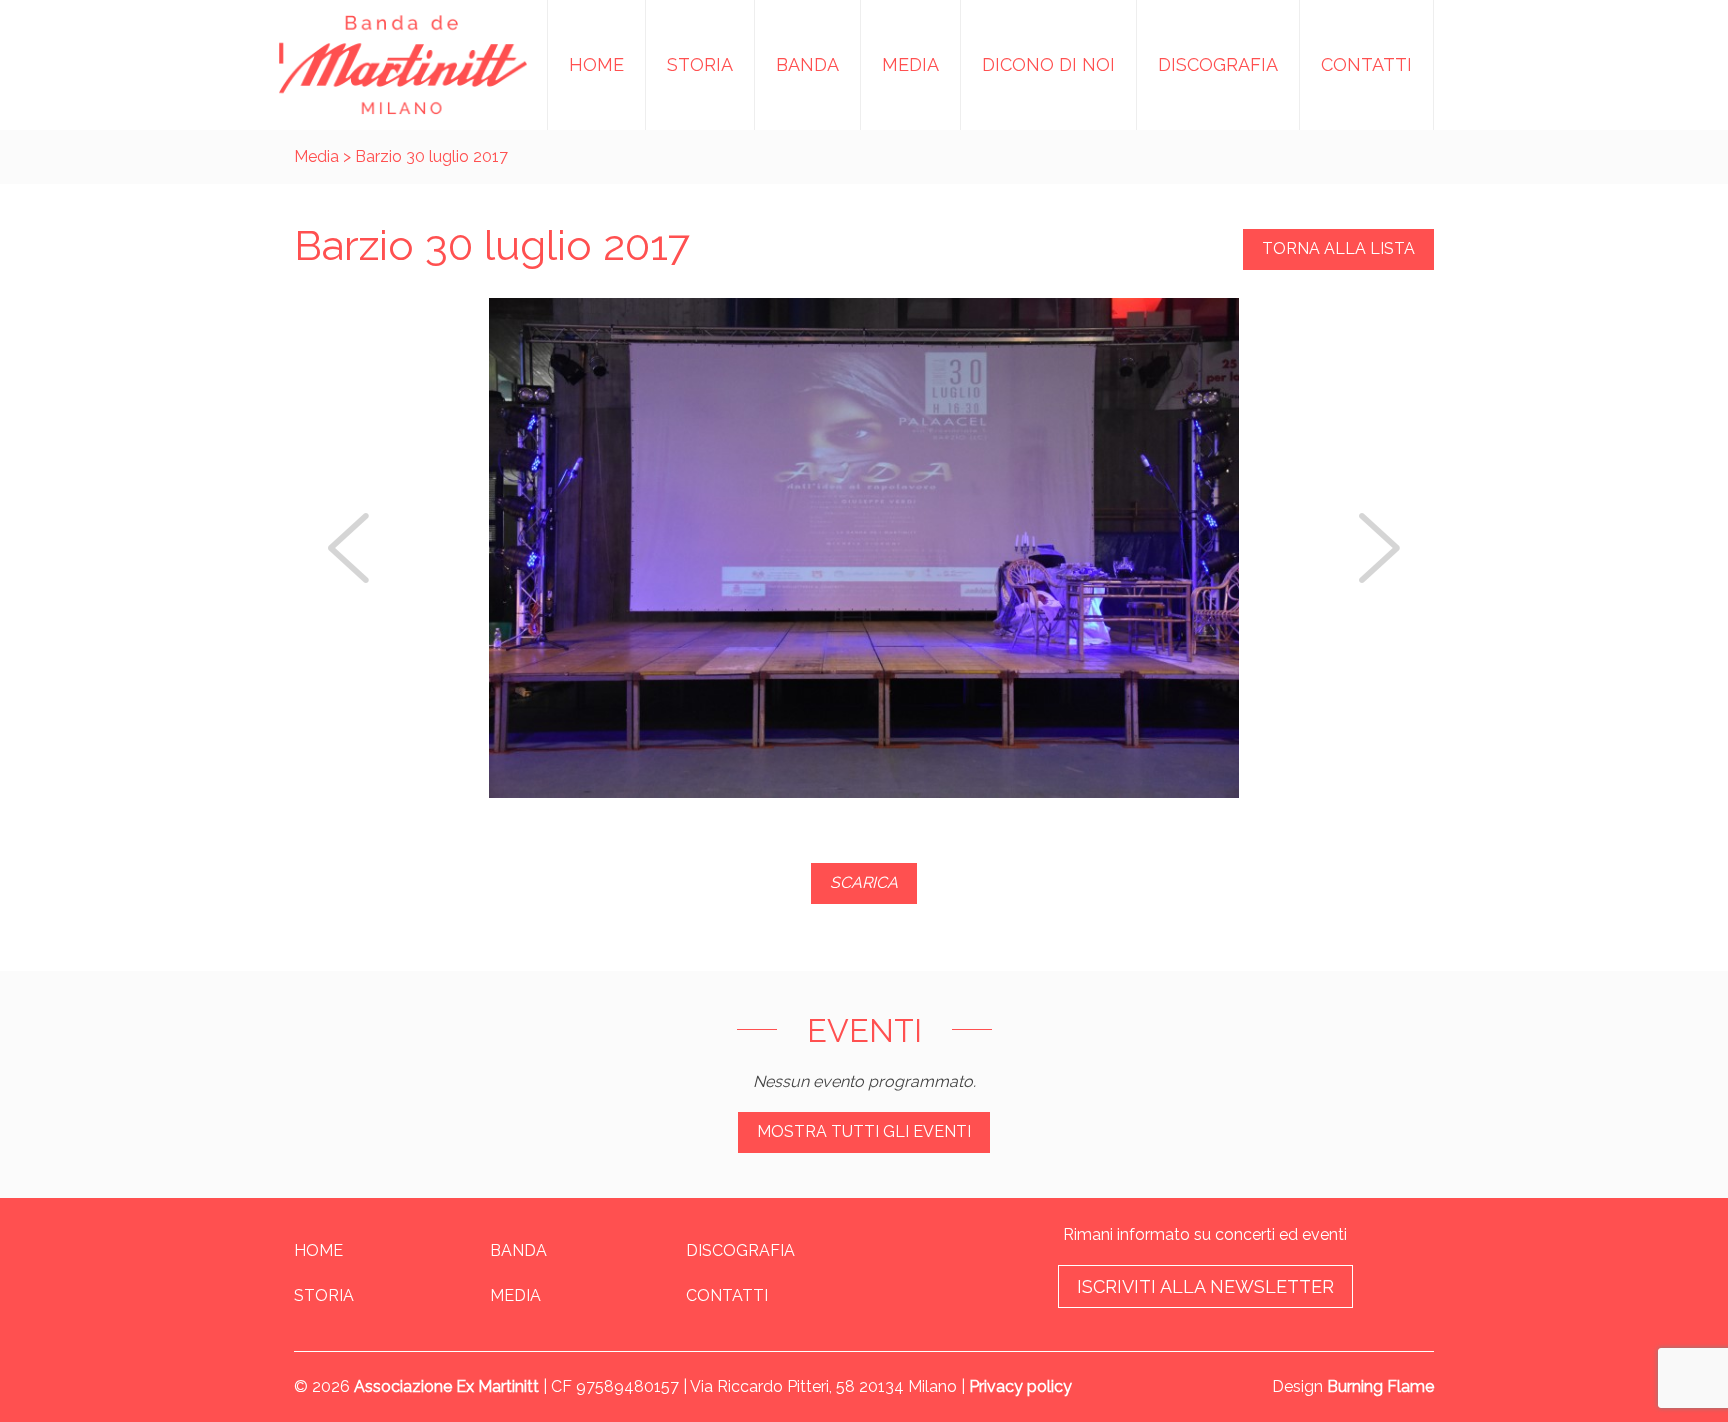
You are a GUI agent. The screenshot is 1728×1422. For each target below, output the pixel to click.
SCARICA (864, 882)
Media (910, 64)
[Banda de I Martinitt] (403, 65)
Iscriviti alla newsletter (1205, 1286)
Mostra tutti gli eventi (864, 1131)
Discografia (1218, 64)
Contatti (1366, 64)
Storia (700, 64)
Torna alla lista (1338, 248)
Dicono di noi (1048, 64)
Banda (807, 64)
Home (596, 64)
